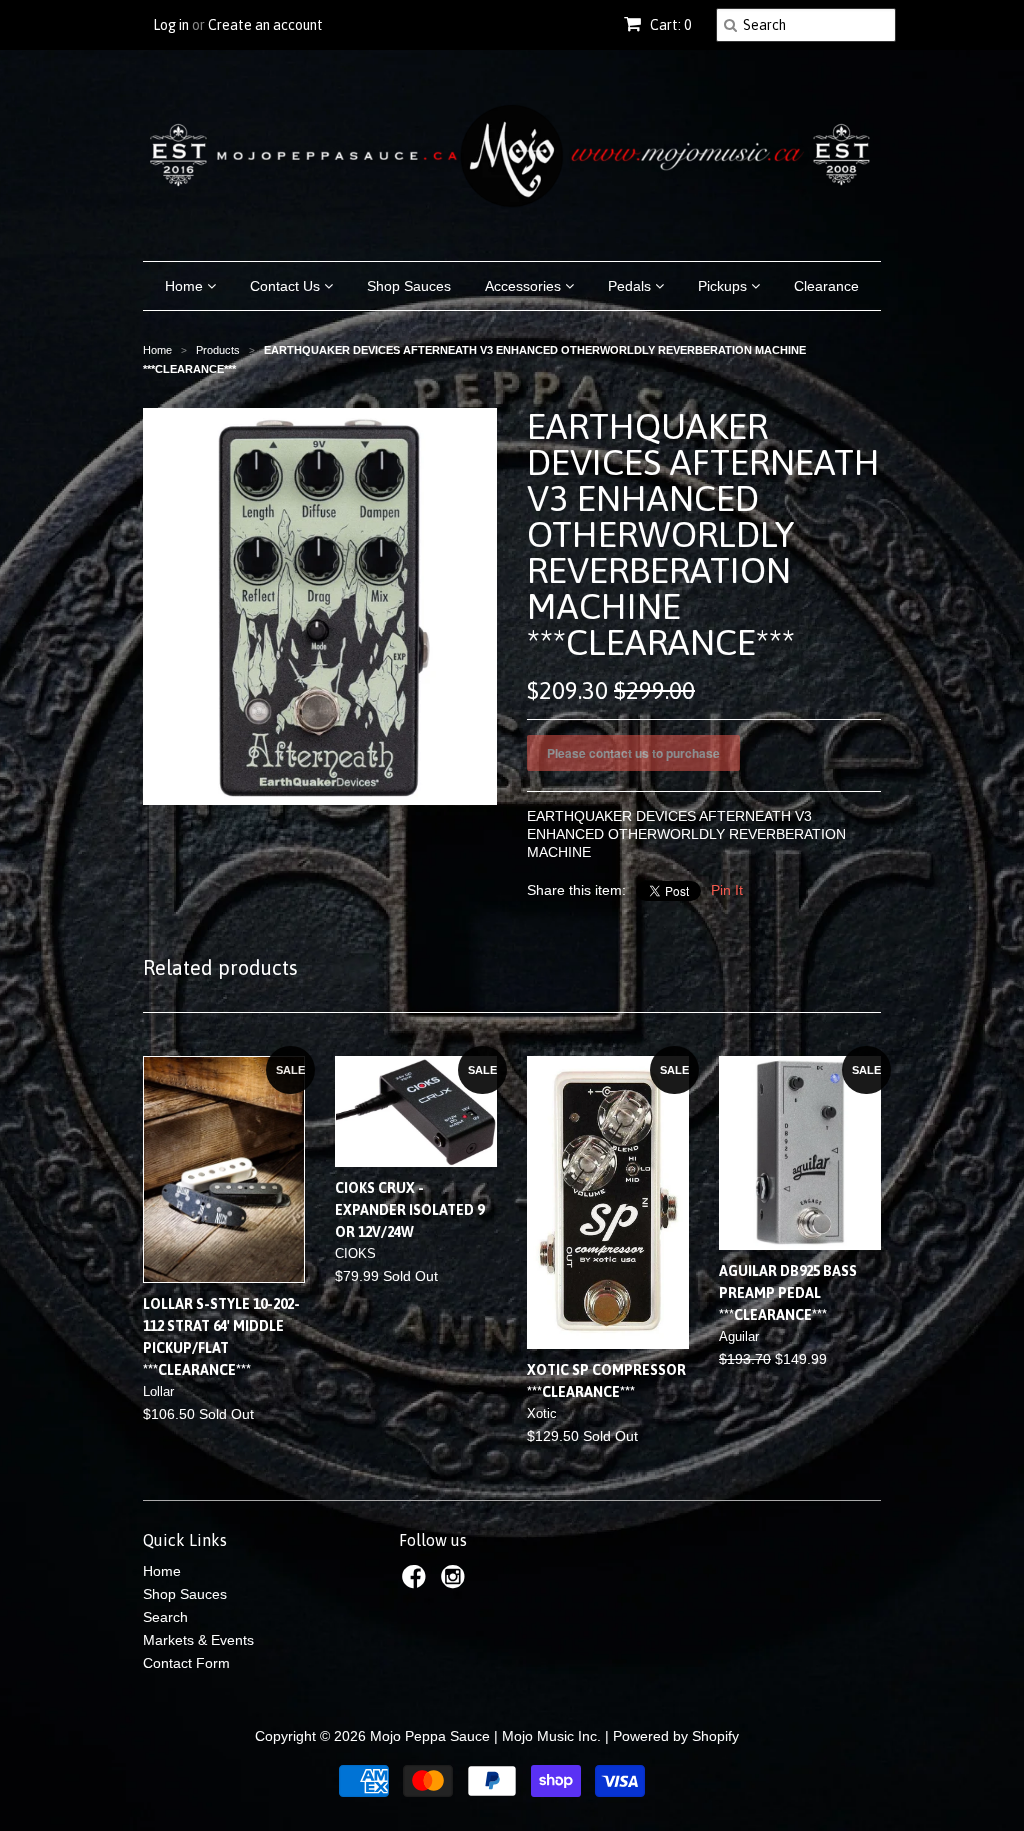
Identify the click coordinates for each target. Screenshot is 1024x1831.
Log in (171, 25)
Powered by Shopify (676, 1736)
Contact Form (186, 1663)
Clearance (826, 286)
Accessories (525, 286)
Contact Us (287, 286)
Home (186, 286)
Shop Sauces (409, 286)
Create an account (265, 25)
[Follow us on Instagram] (456, 1582)
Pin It (727, 890)
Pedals (631, 286)
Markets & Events (198, 1640)
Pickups (724, 286)
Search (165, 1617)
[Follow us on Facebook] (417, 1582)
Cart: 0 (669, 25)
